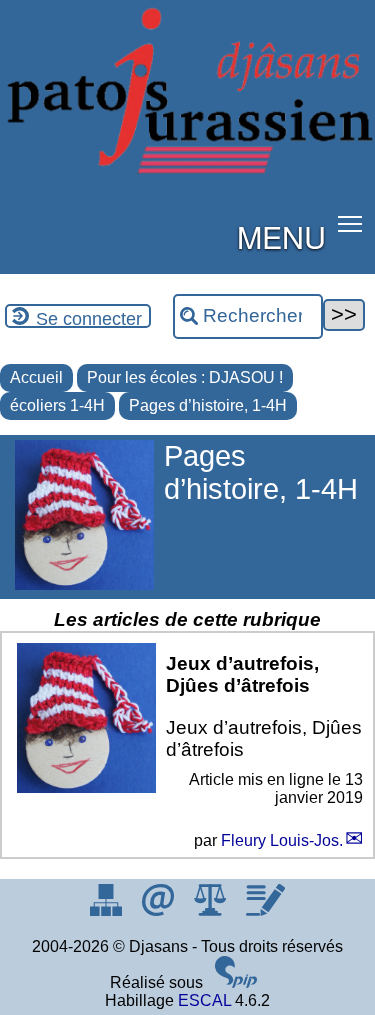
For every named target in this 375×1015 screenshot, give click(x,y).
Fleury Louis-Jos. (282, 840)
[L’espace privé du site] (265, 910)
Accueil (36, 377)
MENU (281, 236)
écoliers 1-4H (57, 405)
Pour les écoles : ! (185, 377)
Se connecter (89, 319)
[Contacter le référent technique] (160, 910)
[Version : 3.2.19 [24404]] (236, 982)
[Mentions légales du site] (212, 910)
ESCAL (204, 1000)
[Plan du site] (108, 910)
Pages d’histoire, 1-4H (208, 405)
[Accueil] (187, 168)
